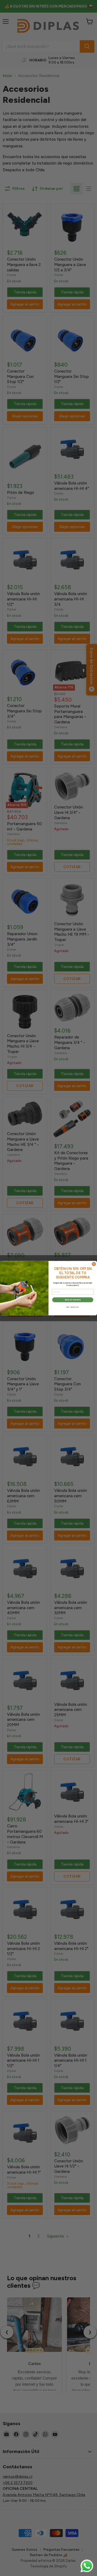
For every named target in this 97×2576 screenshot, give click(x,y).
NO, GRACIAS (73, 1307)
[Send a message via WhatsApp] (87, 2566)
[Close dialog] (94, 1264)
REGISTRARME (73, 1300)
